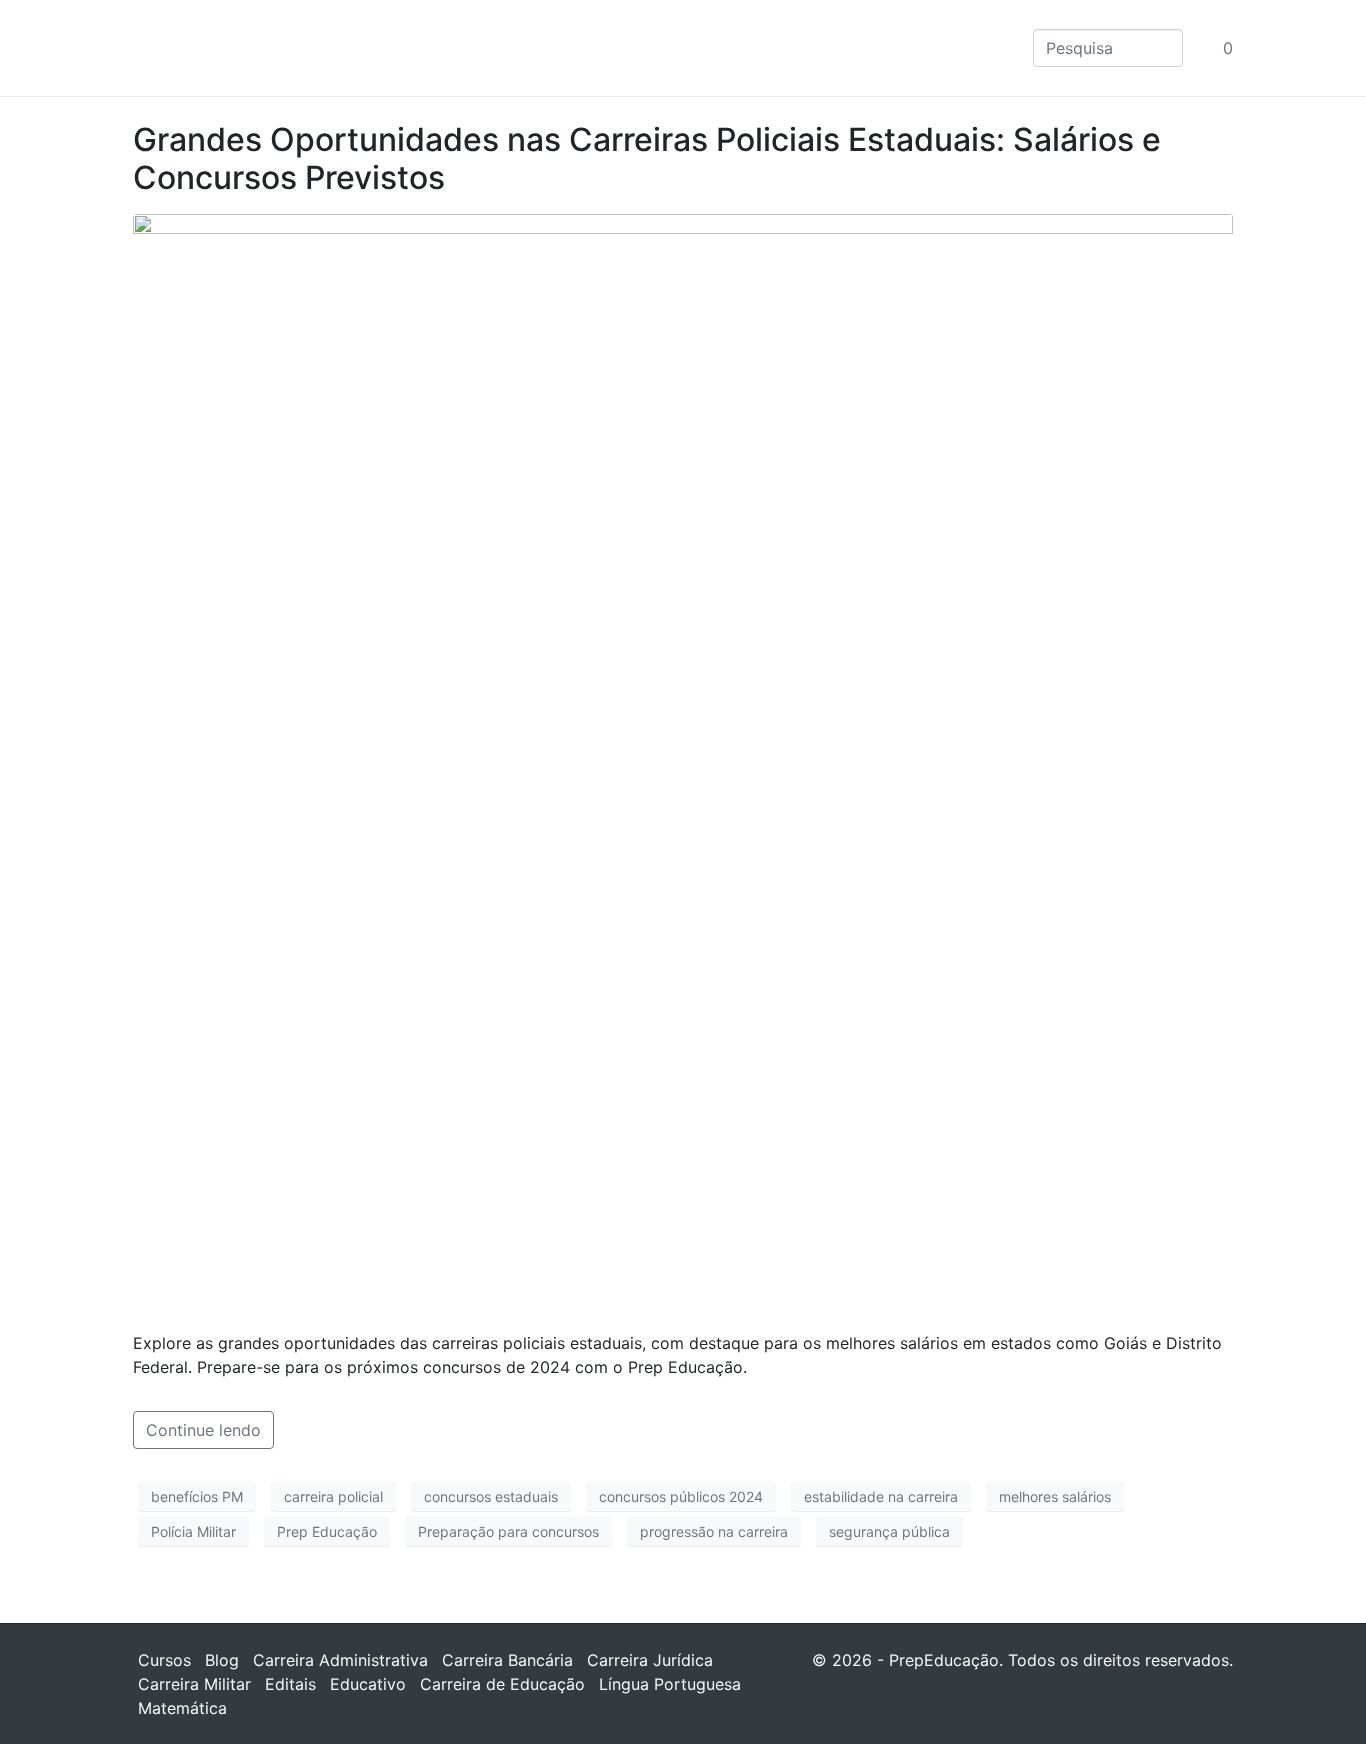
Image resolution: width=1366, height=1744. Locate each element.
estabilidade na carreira (881, 1496)
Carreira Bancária (507, 1660)
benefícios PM (197, 1496)
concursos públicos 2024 (681, 1496)
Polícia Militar (193, 1531)
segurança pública (889, 1531)
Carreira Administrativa (340, 1660)
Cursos (164, 1660)
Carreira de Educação (502, 1684)
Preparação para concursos (508, 1531)
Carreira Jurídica (650, 1660)
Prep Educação (327, 1531)
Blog (222, 1660)
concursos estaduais (491, 1496)
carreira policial (333, 1496)
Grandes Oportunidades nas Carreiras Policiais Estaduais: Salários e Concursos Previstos (647, 158)
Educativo (368, 1684)
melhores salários (1055, 1496)
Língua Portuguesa (670, 1684)
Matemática (182, 1708)
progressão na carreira (714, 1531)
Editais (290, 1684)
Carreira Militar (194, 1684)
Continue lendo (203, 1430)
